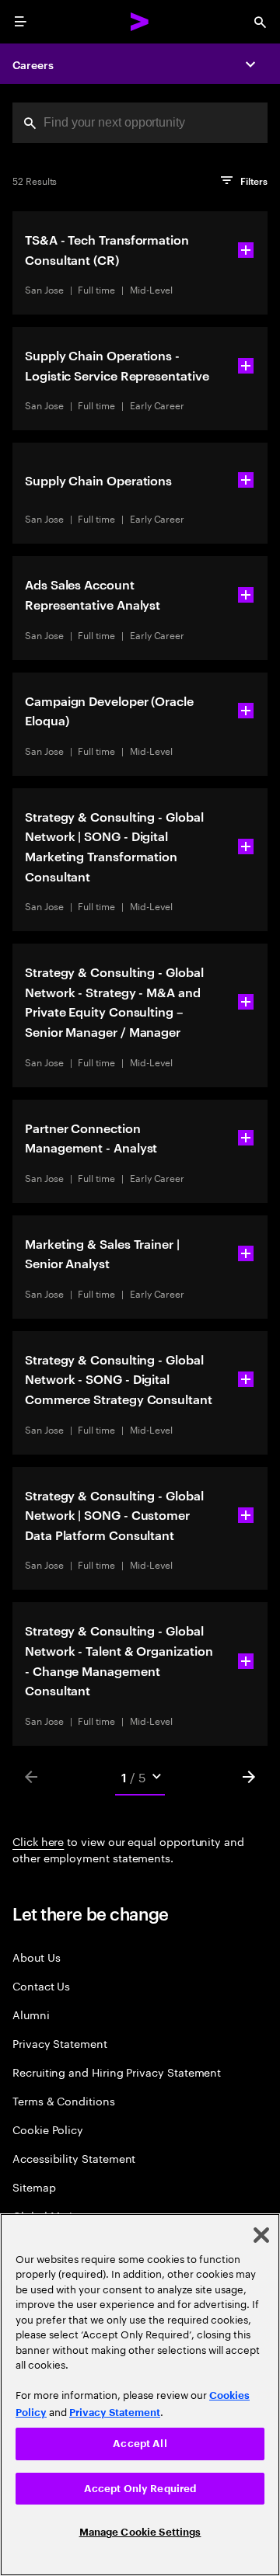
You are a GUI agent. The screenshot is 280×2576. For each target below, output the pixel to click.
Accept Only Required (140, 2489)
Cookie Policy (48, 2129)
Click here (38, 1841)
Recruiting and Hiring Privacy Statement (117, 2072)
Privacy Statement (60, 2043)
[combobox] (140, 123)
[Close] (261, 2235)
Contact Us (41, 1985)
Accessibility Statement (74, 2158)
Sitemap (34, 2187)
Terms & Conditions (64, 2100)
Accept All (140, 2444)
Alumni (31, 2014)
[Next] (249, 1777)
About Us (36, 1957)
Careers (33, 64)
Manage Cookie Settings (140, 2532)
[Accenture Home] (140, 22)
